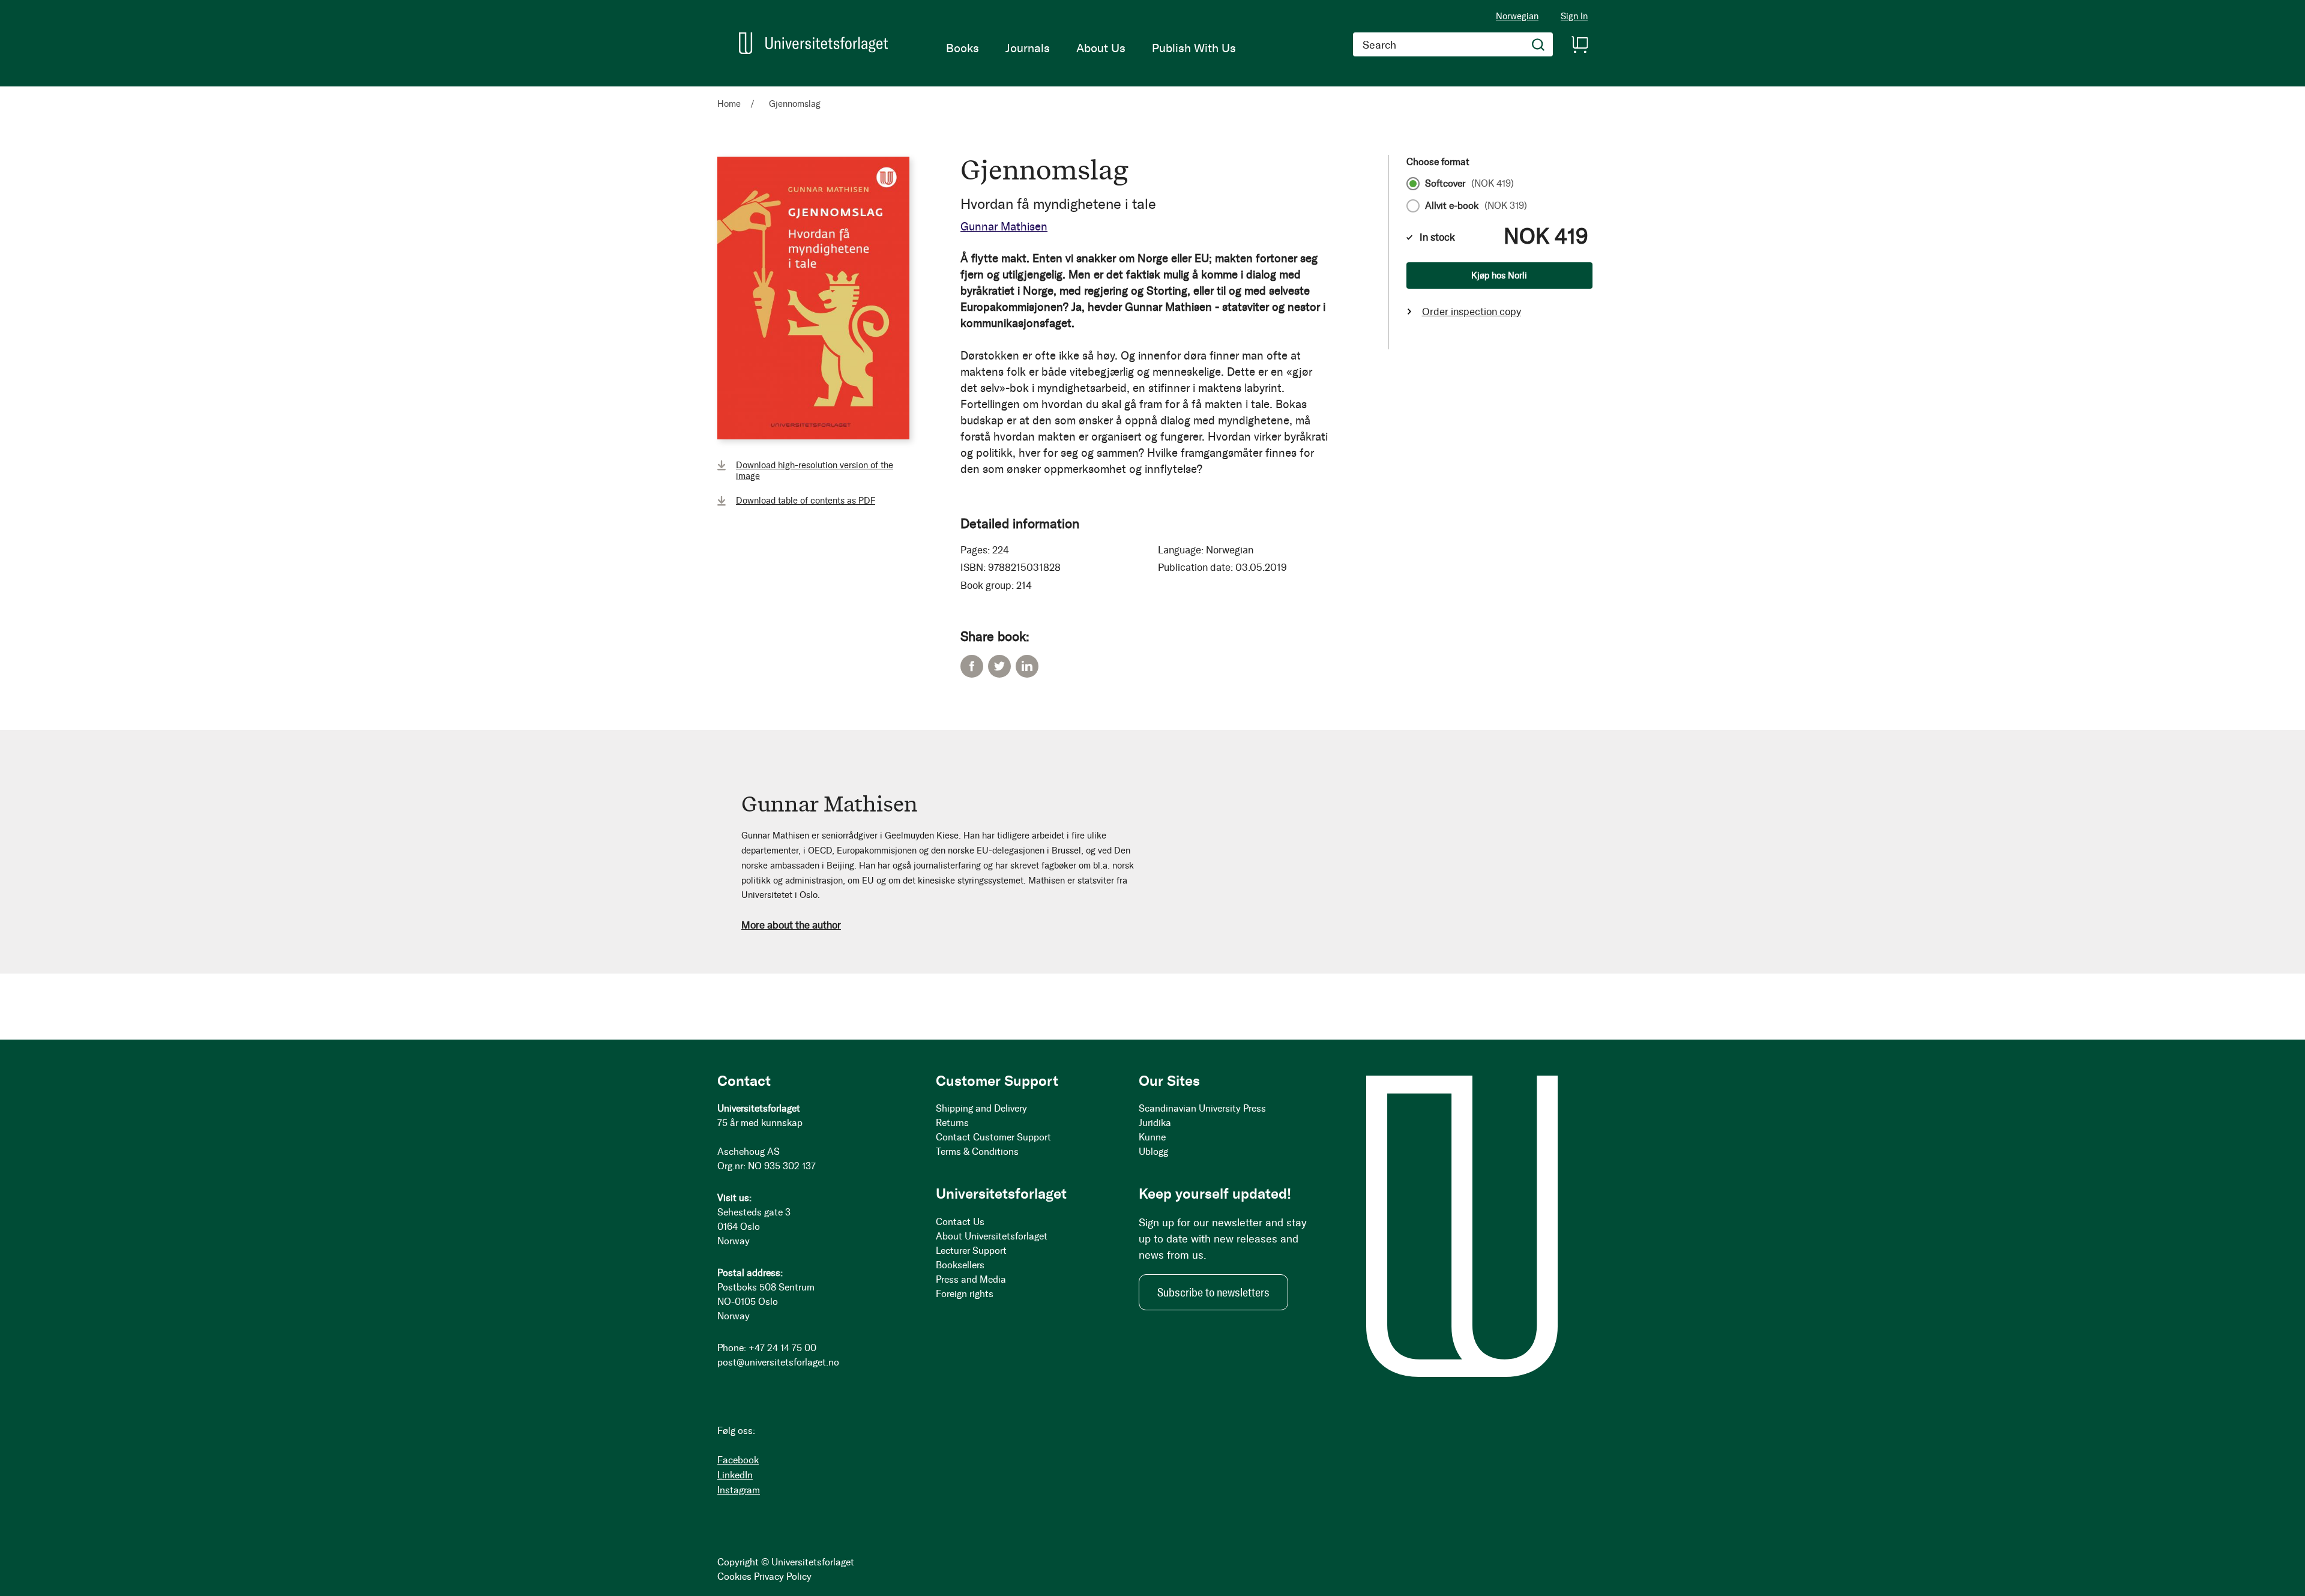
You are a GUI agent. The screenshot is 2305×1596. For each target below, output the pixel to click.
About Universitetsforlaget (992, 1236)
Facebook (972, 666)
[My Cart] (1579, 44)
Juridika (1155, 1123)
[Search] (1538, 44)
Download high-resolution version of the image (815, 471)
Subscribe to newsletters (1213, 1292)
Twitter (999, 666)
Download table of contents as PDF (806, 501)
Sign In (1574, 17)
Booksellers (960, 1265)
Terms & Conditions (977, 1152)
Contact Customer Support (993, 1137)
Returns (952, 1123)
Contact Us (960, 1222)
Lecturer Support (971, 1251)
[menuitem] (963, 48)
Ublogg (1153, 1152)
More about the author (791, 925)
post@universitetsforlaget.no (778, 1362)
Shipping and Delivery (981, 1108)
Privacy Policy (783, 1576)
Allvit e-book (1476, 206)
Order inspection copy (1472, 312)
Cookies (734, 1576)
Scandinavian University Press (1202, 1108)
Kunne (1152, 1137)
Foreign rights (965, 1294)
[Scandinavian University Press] (813, 43)
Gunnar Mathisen (1004, 227)
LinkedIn (1027, 666)
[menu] (1091, 48)
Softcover (1469, 184)
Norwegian (1517, 16)
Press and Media (971, 1279)
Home (729, 104)
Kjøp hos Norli (1499, 276)
